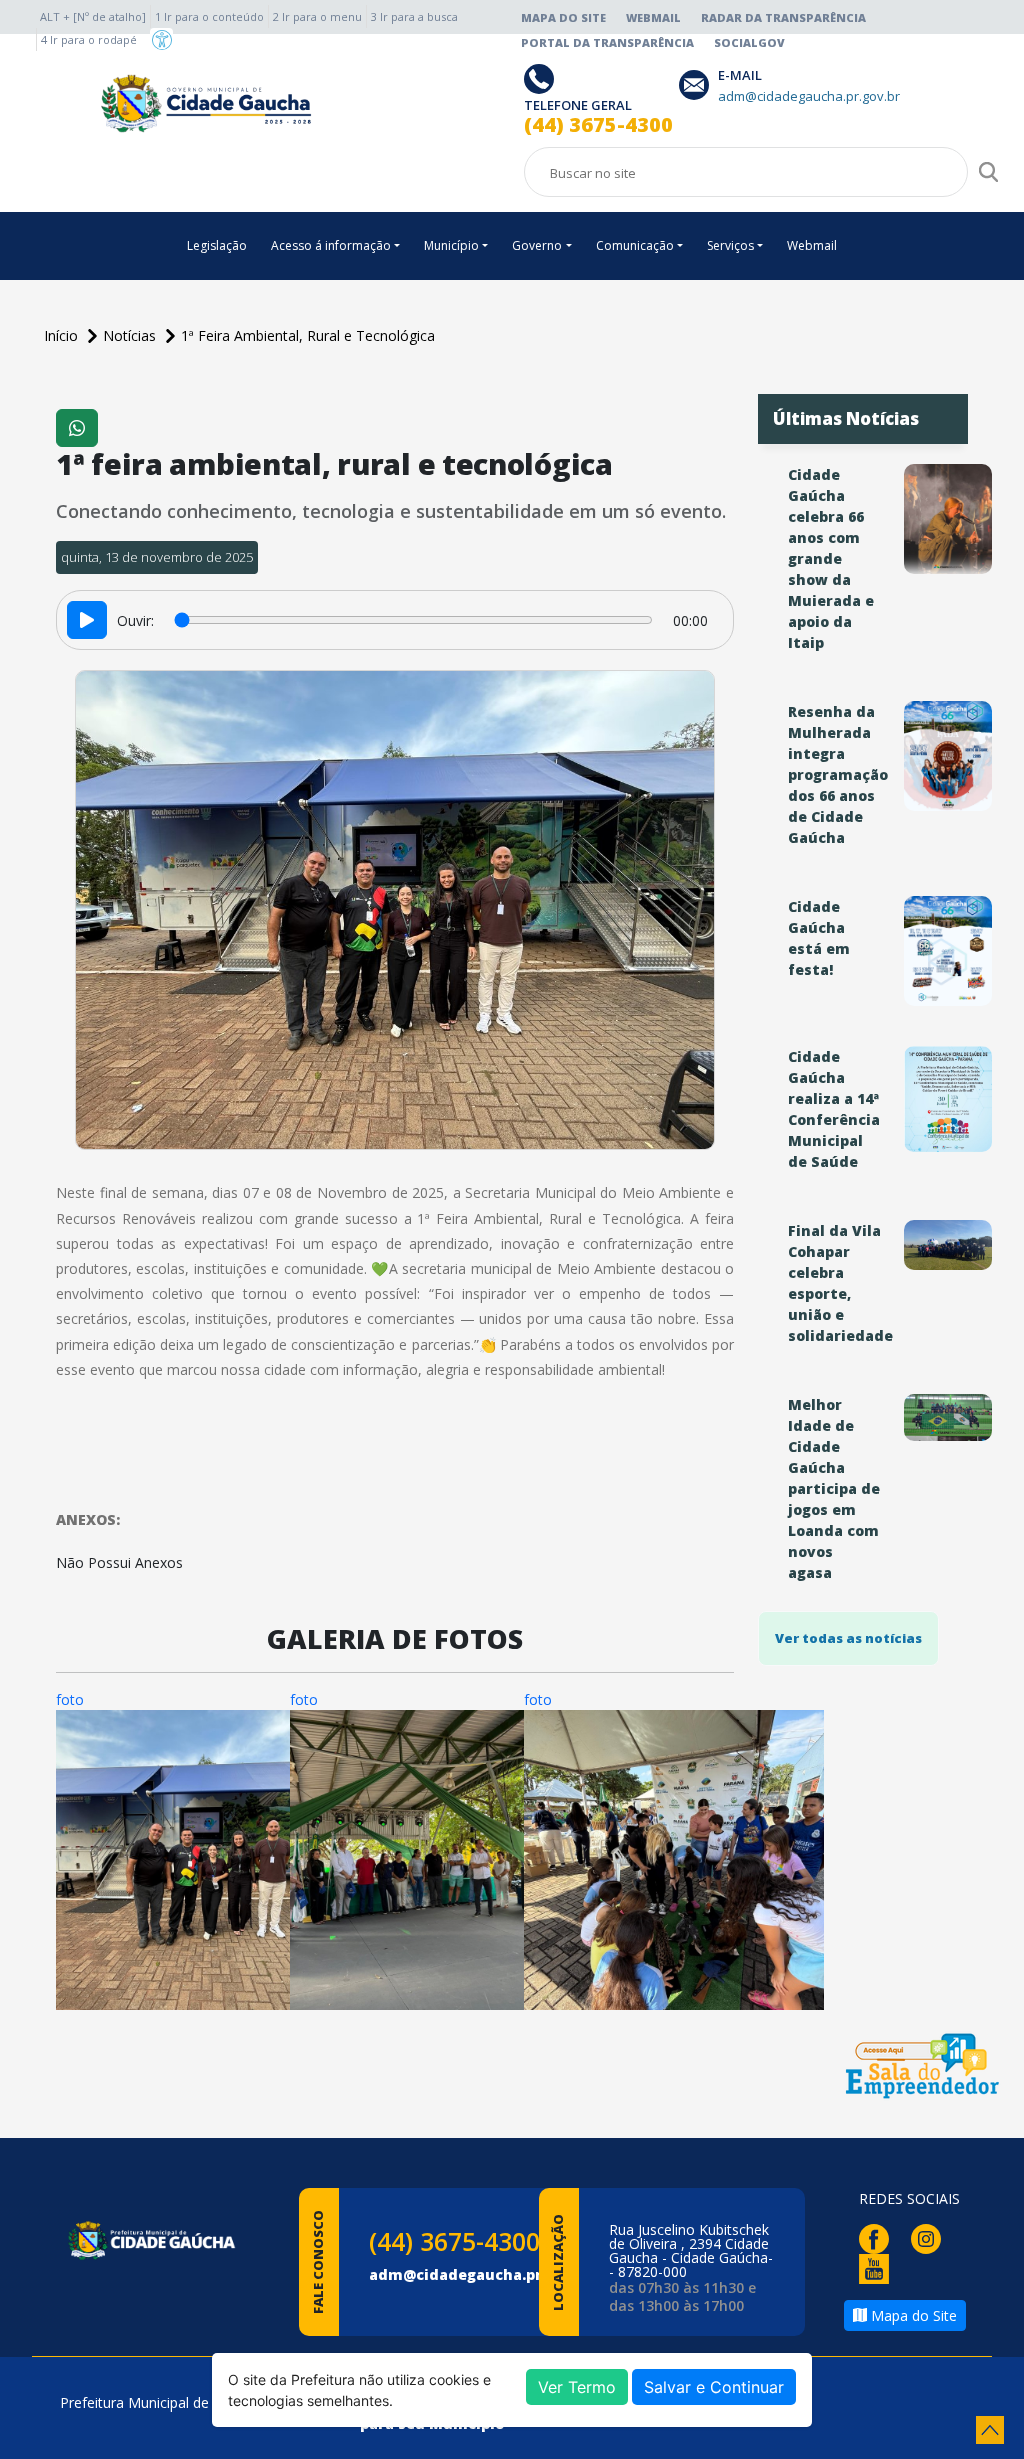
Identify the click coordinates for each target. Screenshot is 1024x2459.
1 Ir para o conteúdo (209, 16)
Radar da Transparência (783, 17)
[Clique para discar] (541, 77)
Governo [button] (537, 245)
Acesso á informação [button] (331, 245)
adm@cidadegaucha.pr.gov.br (481, 2274)
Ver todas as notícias (848, 1638)
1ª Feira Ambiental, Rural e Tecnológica (308, 335)
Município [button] (451, 245)
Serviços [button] (730, 245)
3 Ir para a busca (414, 16)
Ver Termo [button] (577, 2387)
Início (63, 335)
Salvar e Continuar (714, 2387)
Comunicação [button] (635, 245)
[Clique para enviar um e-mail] (698, 83)
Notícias (131, 335)
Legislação (217, 245)
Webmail (653, 17)
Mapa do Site (563, 17)
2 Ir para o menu (317, 16)
